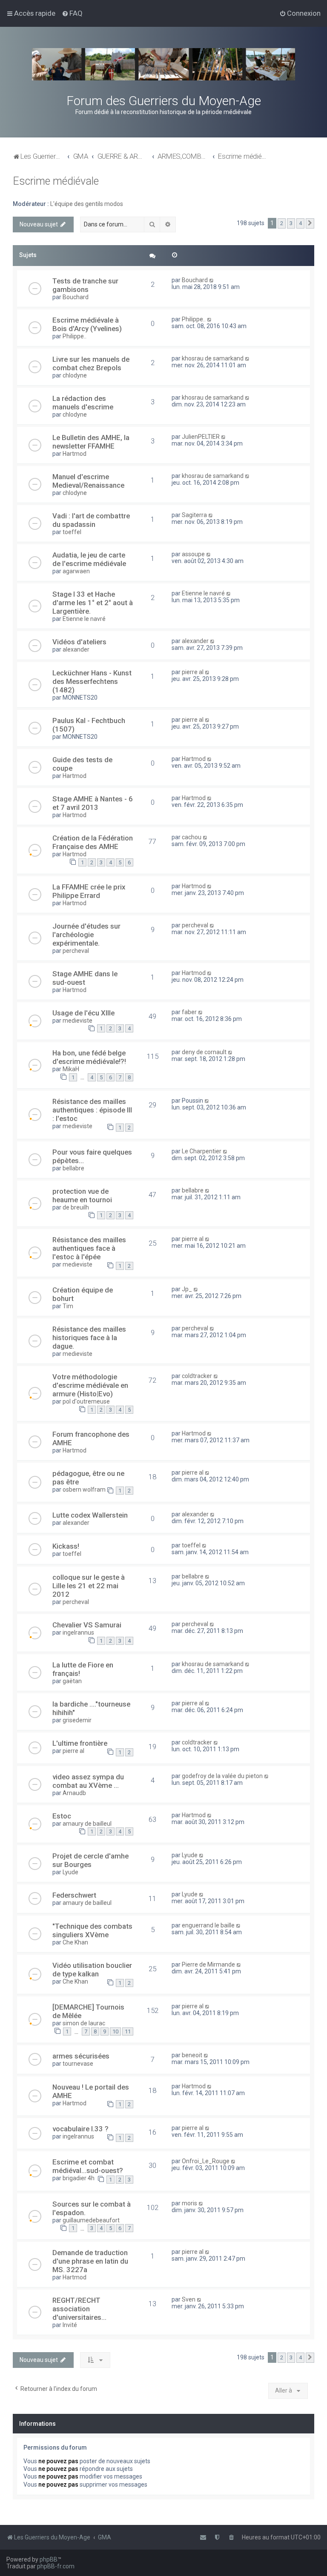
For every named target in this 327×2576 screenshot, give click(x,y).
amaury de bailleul (87, 1824)
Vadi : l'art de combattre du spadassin (91, 520)
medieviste (77, 1021)
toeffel (72, 532)
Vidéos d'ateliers (79, 642)
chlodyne (75, 375)
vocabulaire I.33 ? (80, 2129)
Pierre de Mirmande (208, 1964)
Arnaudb (74, 1793)
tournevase (78, 2064)
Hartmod (75, 454)
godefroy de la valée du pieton (222, 1776)
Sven (189, 2299)
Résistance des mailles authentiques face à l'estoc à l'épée (89, 1248)
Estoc (62, 1816)
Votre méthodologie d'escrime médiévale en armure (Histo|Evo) (90, 1385)
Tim (68, 1306)
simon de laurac (84, 2023)
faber (189, 1012)
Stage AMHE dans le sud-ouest (85, 978)
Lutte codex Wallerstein (90, 1515)
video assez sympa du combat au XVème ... (88, 1781)
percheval (76, 951)
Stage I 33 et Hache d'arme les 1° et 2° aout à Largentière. (93, 603)
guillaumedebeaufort (91, 2220)
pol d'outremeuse (86, 1401)
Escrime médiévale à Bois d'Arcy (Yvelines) (87, 324)
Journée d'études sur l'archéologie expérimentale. (86, 935)
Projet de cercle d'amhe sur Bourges (90, 1860)
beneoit (192, 2055)
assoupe (193, 554)
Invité (70, 2325)
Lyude (70, 1872)
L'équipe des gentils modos (87, 204)
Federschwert (74, 1895)
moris (189, 2203)
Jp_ (187, 1289)
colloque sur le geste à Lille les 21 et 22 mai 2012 (89, 1586)
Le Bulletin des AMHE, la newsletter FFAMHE (91, 442)
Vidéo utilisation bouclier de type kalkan (92, 1970)
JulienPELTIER (201, 437)
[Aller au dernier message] (212, 280)
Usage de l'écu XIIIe (83, 1013)
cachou (192, 837)
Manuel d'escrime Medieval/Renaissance (88, 481)
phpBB (49, 2559)
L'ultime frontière (80, 1743)
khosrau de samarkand (213, 358)
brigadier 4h (79, 2178)
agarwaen (76, 571)
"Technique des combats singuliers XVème (92, 1930)
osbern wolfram (84, 1490)
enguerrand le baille (208, 1925)
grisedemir (77, 1720)
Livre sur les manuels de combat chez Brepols (91, 363)
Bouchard (76, 297)
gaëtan (72, 1681)
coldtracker (197, 1376)
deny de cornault (204, 1052)
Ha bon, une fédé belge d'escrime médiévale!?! (89, 1057)
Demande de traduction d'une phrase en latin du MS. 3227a (90, 2261)
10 (115, 2031)
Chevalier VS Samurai (87, 1625)
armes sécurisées (81, 2056)
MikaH (71, 1069)
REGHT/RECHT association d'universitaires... (79, 2309)
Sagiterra (194, 515)
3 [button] (291, 223)
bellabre (73, 1168)
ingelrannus (78, 1633)
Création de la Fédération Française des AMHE (93, 842)
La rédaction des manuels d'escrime (83, 403)
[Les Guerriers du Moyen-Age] (163, 64)
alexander (76, 649)
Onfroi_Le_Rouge (206, 2161)
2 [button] (282, 223)
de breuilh (76, 1207)
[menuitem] (72, 13)
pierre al (193, 672)
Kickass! (66, 1546)
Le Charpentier (202, 1151)
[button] (310, 223)
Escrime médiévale (56, 181)
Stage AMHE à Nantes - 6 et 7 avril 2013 (93, 803)
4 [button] (300, 223)
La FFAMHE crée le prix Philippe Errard (89, 891)
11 (128, 2031)
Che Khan (75, 1942)
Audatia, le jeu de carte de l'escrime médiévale (89, 559)
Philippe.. (75, 336)
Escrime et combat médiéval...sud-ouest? (88, 2166)
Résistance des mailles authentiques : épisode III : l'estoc (92, 1110)
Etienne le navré (84, 619)
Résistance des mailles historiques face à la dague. (89, 1338)
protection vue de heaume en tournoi (82, 1195)
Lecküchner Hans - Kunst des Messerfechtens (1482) (92, 681)
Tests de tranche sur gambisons (85, 285)
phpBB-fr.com (56, 2566)
